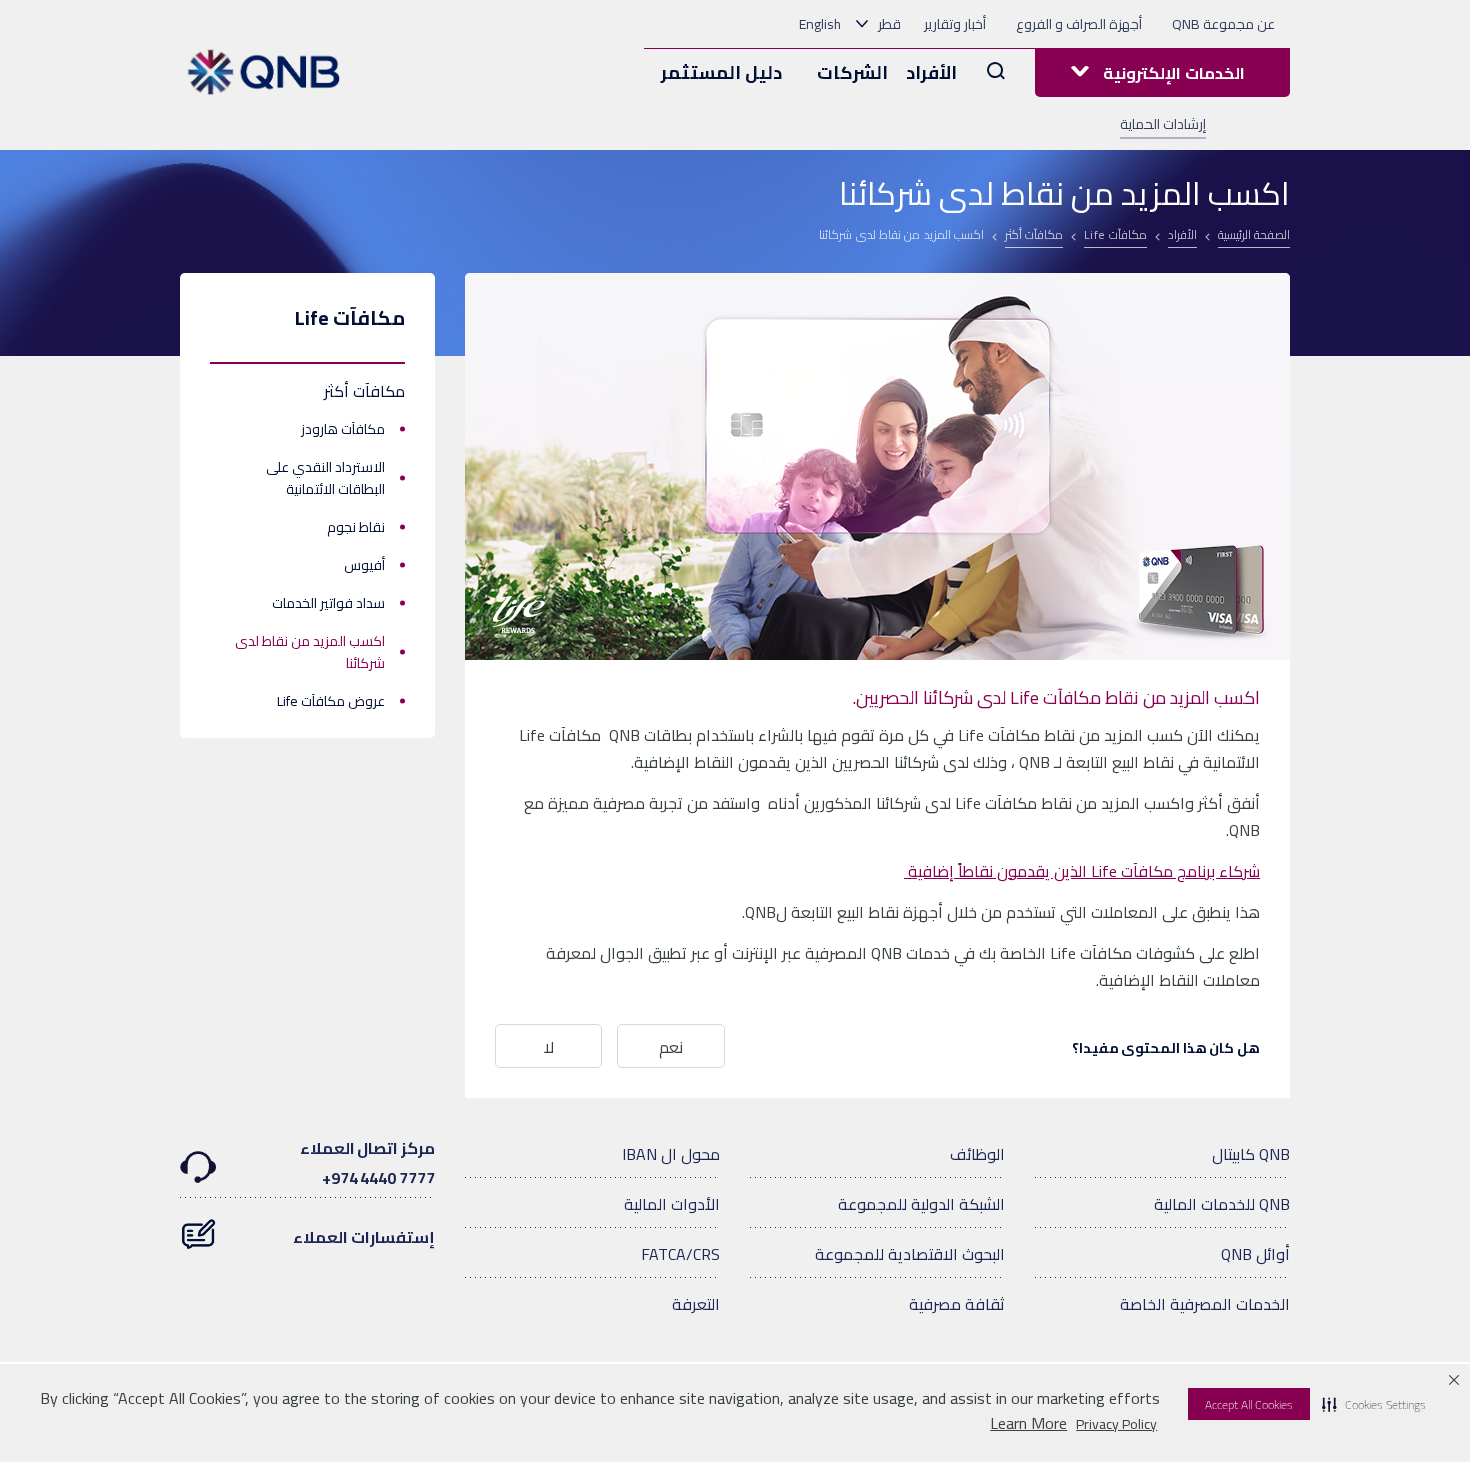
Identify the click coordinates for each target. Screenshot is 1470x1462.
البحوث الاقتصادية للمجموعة (910, 1254)
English (820, 24)
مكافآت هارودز (343, 429)
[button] (1374, 1404)
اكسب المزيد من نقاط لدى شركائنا (310, 652)
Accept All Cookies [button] (1249, 1404)
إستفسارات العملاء (364, 1237)
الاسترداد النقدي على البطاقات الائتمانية (325, 478)
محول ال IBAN (671, 1154)
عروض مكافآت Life (331, 701)
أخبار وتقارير (955, 24)
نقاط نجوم (356, 527)
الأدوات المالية (672, 1204)
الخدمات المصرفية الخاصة (1205, 1304)
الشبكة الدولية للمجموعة (921, 1204)
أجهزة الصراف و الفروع (1079, 24)
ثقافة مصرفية (957, 1304)
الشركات (852, 72)
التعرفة (696, 1304)
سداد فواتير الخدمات (328, 603)
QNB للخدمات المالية (1222, 1204)
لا (549, 1047)
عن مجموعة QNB (1223, 24)
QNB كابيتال (1251, 1154)
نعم (671, 1047)
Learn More (1028, 1423)
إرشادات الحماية (1163, 124)
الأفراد (931, 72)
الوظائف (977, 1154)
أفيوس (364, 565)
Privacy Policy (1116, 1424)
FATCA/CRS (680, 1254)
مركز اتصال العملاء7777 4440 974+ (367, 1163)
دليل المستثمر (721, 72)
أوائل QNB (1255, 1254)
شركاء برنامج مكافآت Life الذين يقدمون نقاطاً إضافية (1082, 871)
